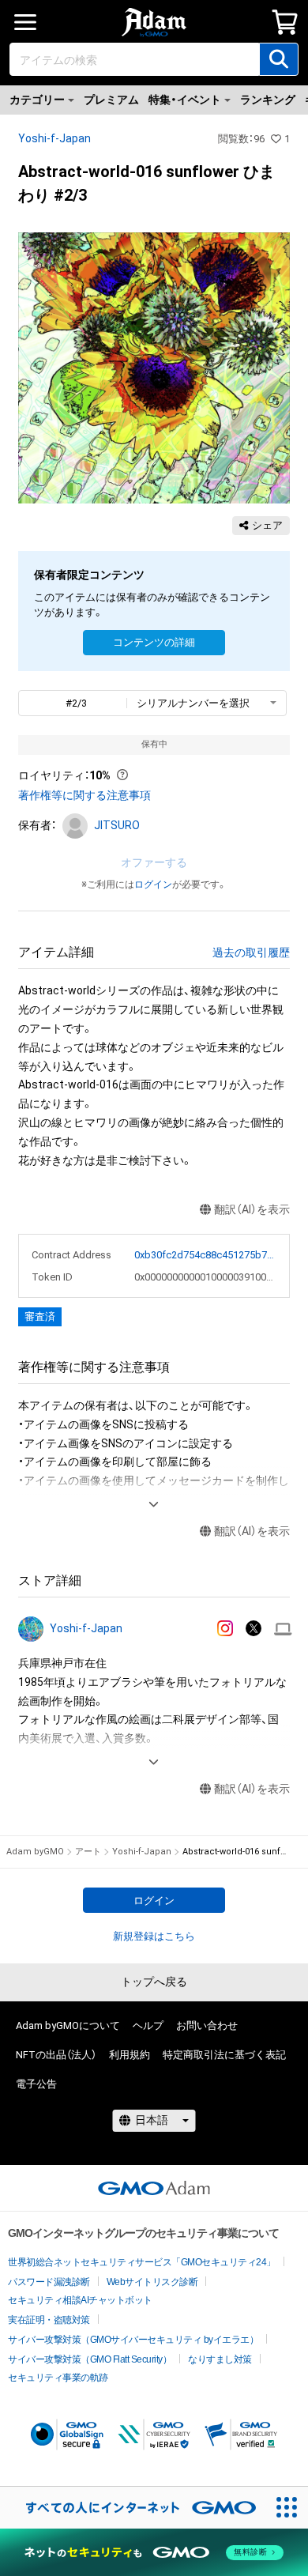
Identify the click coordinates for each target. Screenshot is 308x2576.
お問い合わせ (207, 2025)
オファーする (154, 862)
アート (88, 1852)
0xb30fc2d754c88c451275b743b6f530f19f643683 (205, 1255)
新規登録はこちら (154, 1936)
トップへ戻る (154, 1982)
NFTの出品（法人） (56, 2055)
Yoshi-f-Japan (54, 138)
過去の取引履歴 (251, 952)
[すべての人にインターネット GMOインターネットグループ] (133, 2508)
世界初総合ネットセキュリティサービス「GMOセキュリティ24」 (142, 2262)
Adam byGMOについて (68, 2025)
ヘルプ (148, 2025)
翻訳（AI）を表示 (252, 1209)
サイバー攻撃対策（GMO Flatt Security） (90, 2359)
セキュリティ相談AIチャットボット (80, 2300)
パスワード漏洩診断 (49, 2282)
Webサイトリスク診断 (152, 2282)
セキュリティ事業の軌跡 (58, 2378)
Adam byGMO (35, 1852)
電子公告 (36, 2084)
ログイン (153, 884)
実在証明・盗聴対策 (49, 2320)
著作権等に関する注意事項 (85, 795)
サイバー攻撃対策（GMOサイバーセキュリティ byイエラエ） (133, 2340)
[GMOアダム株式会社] (154, 2188)
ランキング (268, 100)
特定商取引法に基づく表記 (224, 2055)
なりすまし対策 (220, 2359)
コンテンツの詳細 (154, 642)
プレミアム (111, 100)
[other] (283, 1629)
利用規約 (130, 2055)
